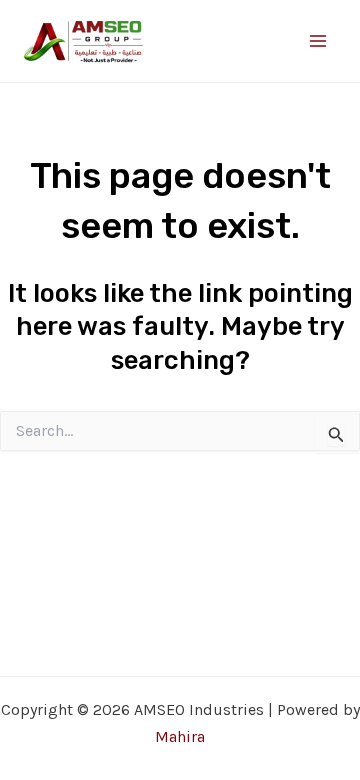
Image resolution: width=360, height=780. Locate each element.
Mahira (180, 736)
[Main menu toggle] (318, 41)
